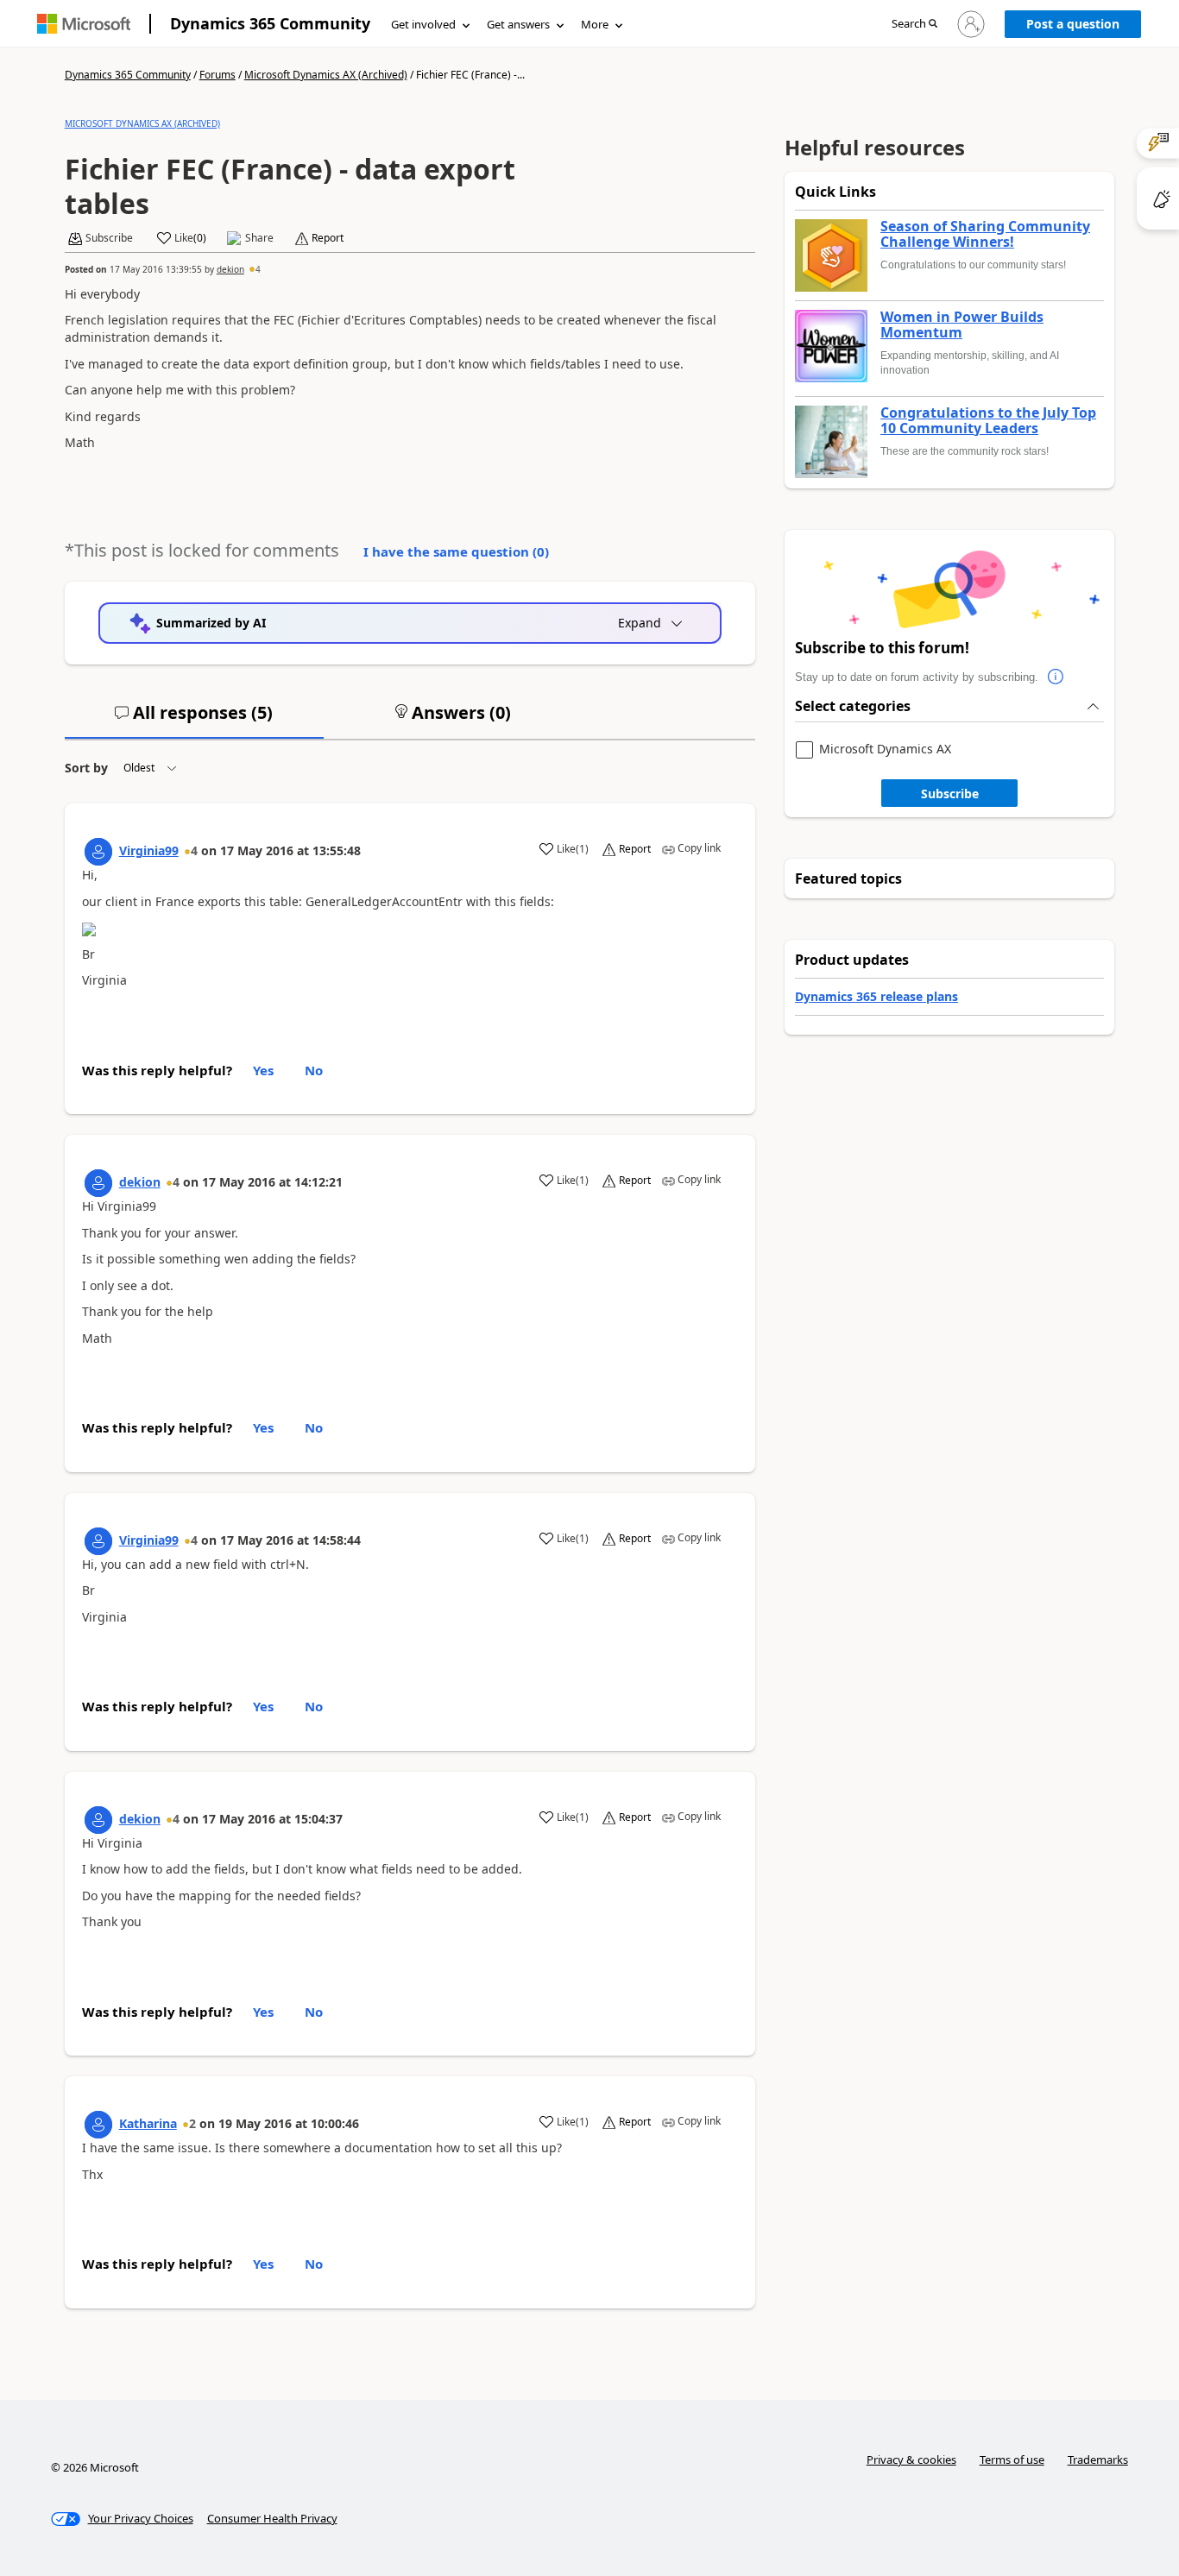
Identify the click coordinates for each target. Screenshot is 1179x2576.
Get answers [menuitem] (518, 24)
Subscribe (950, 794)
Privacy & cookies (911, 2459)
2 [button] (192, 2123)
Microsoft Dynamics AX (885, 749)
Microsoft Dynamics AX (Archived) (326, 75)
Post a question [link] (1073, 24)
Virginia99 (149, 850)
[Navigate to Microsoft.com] (84, 24)
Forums (218, 75)
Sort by (86, 768)
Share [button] (259, 238)
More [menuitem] (595, 24)
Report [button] (328, 238)
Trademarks (1098, 2459)
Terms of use (1012, 2459)
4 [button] (258, 269)
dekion (230, 269)
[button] (914, 25)
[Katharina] (98, 2125)
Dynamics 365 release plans (876, 996)
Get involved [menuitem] (423, 24)
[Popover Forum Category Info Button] (1056, 677)
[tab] (194, 720)
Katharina (148, 2123)
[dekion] (98, 1183)
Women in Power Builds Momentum (962, 325)
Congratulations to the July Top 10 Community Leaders (988, 421)
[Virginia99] (98, 852)
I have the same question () (456, 551)
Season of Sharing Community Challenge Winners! (985, 234)
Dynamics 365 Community (270, 23)
